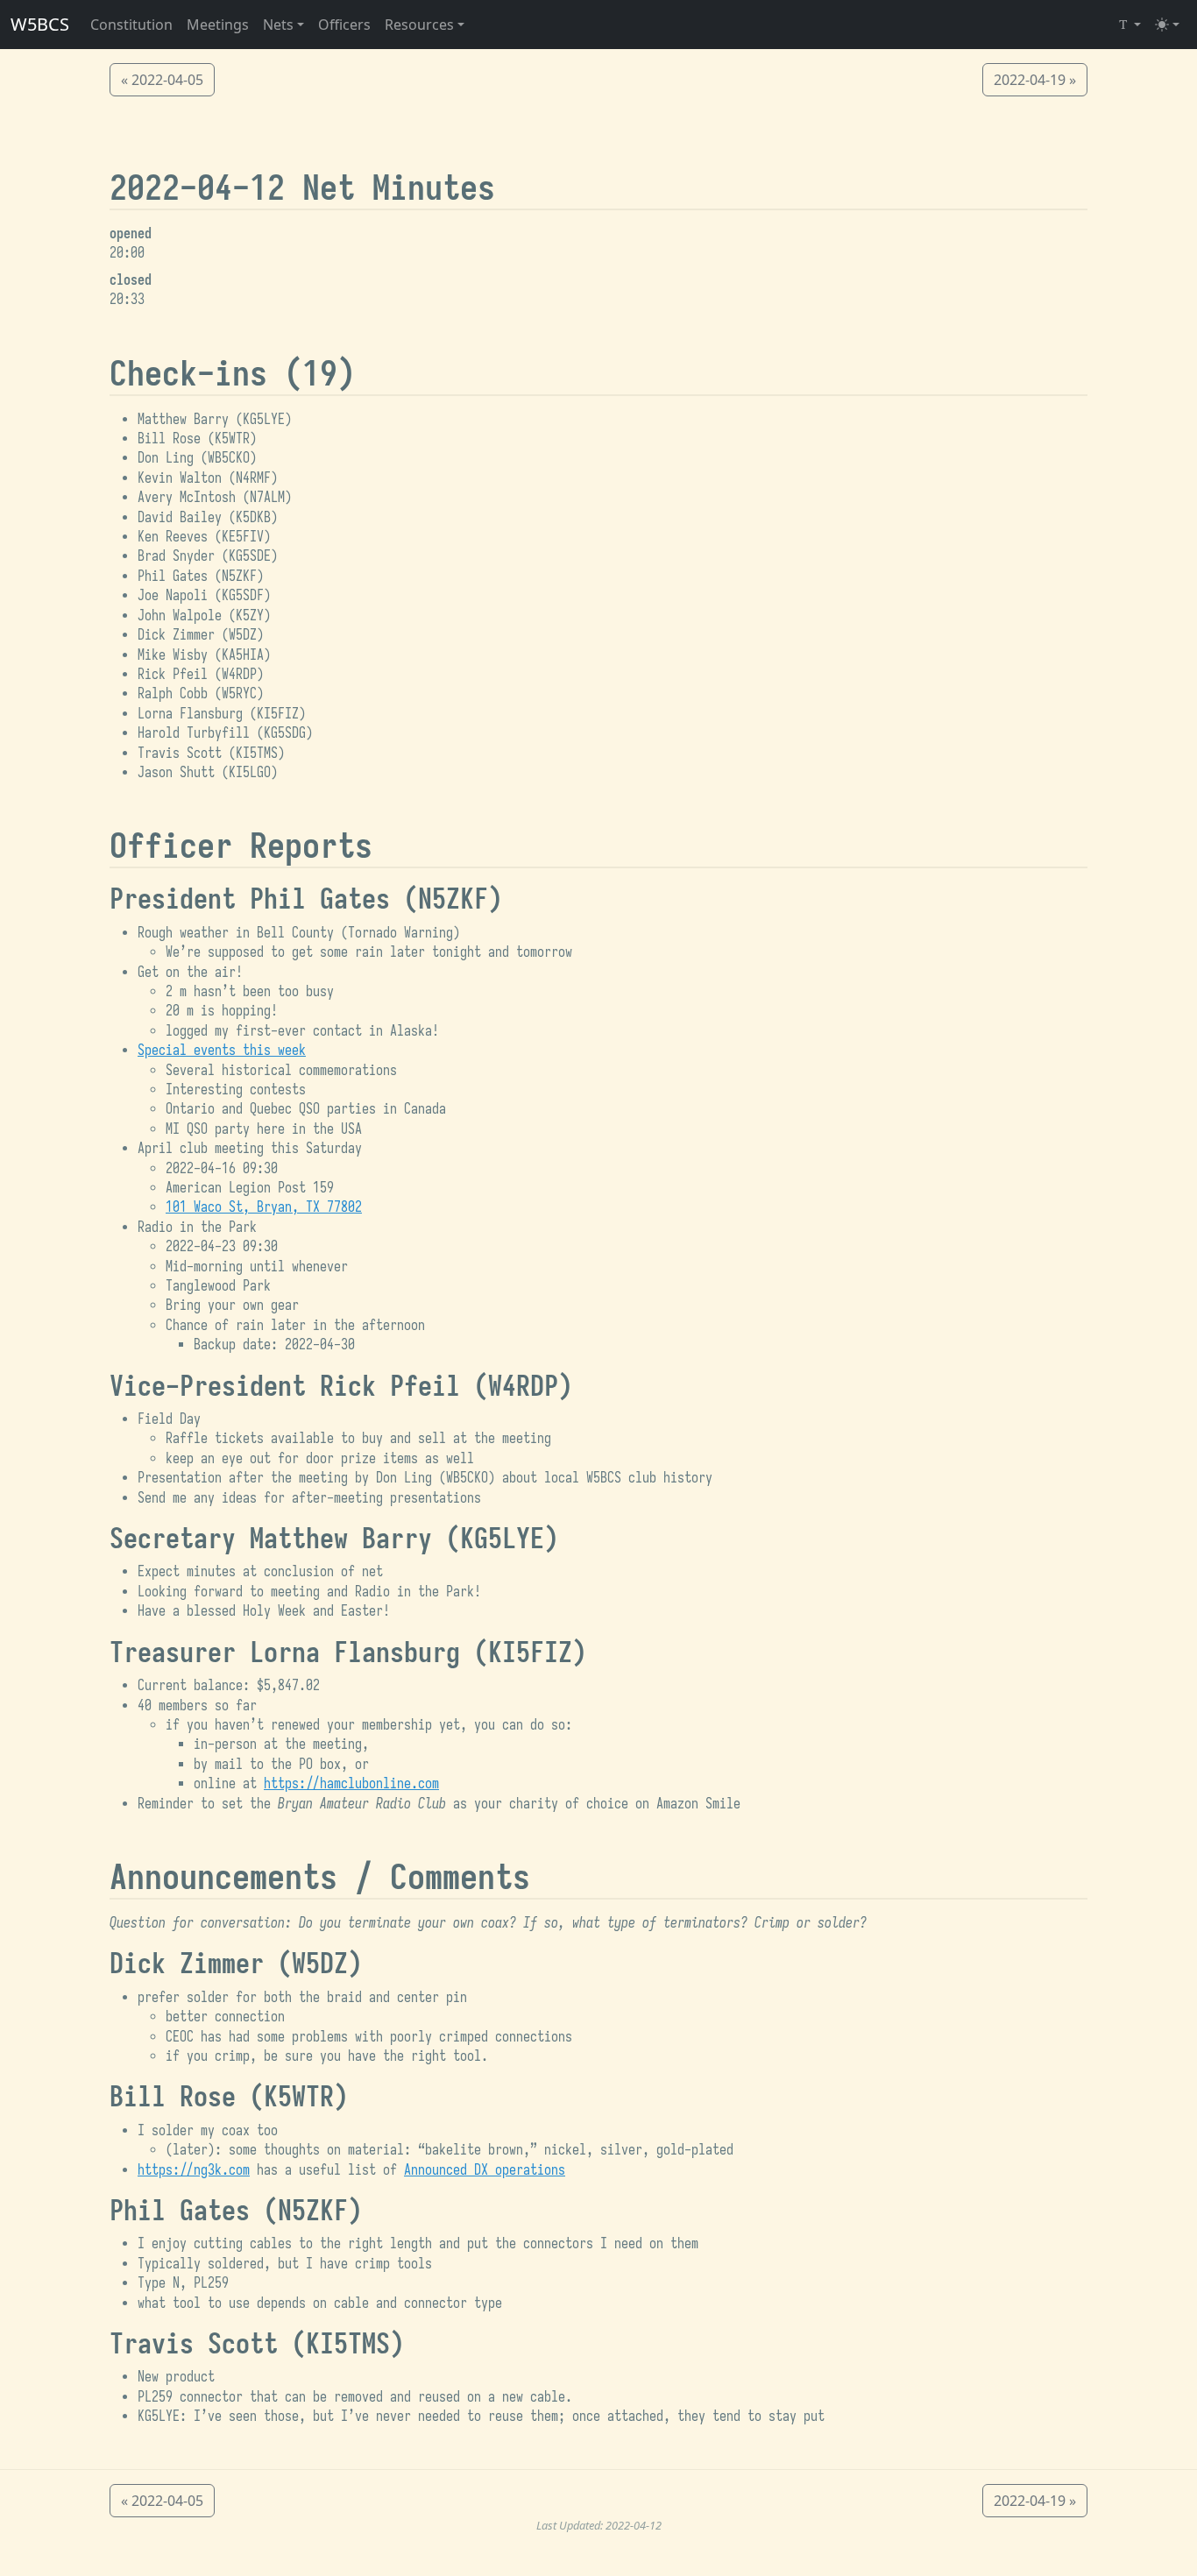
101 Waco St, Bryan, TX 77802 (264, 1207)
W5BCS (40, 24)
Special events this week (222, 1051)
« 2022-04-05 (162, 80)
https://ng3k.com (194, 2170)
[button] (283, 25)
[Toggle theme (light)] (1167, 25)
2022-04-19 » (1035, 80)
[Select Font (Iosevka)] (1129, 25)
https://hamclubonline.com (351, 1784)
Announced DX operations (485, 2170)
